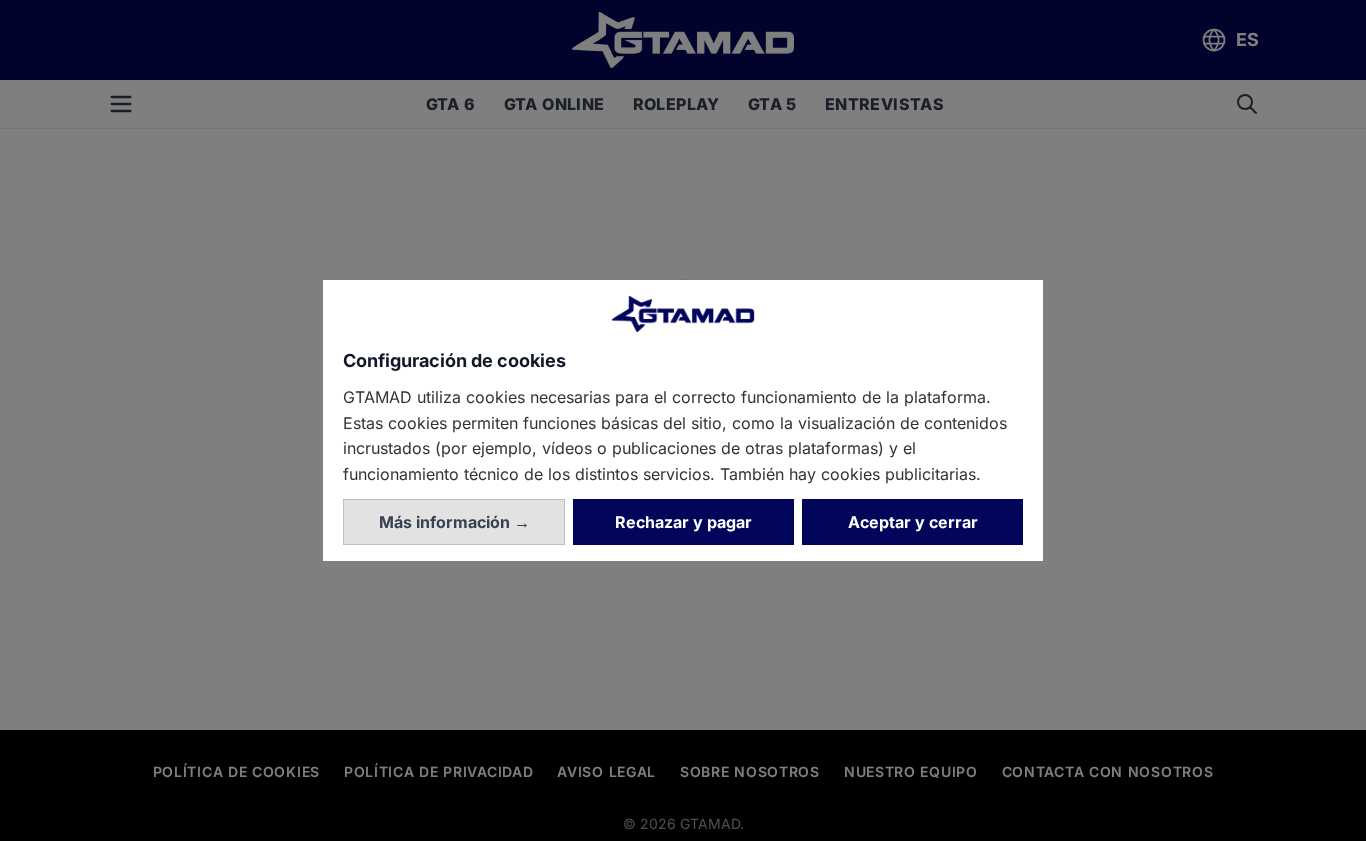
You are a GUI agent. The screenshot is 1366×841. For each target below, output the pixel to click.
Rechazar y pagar (683, 522)
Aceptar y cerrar (913, 522)
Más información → (454, 522)
